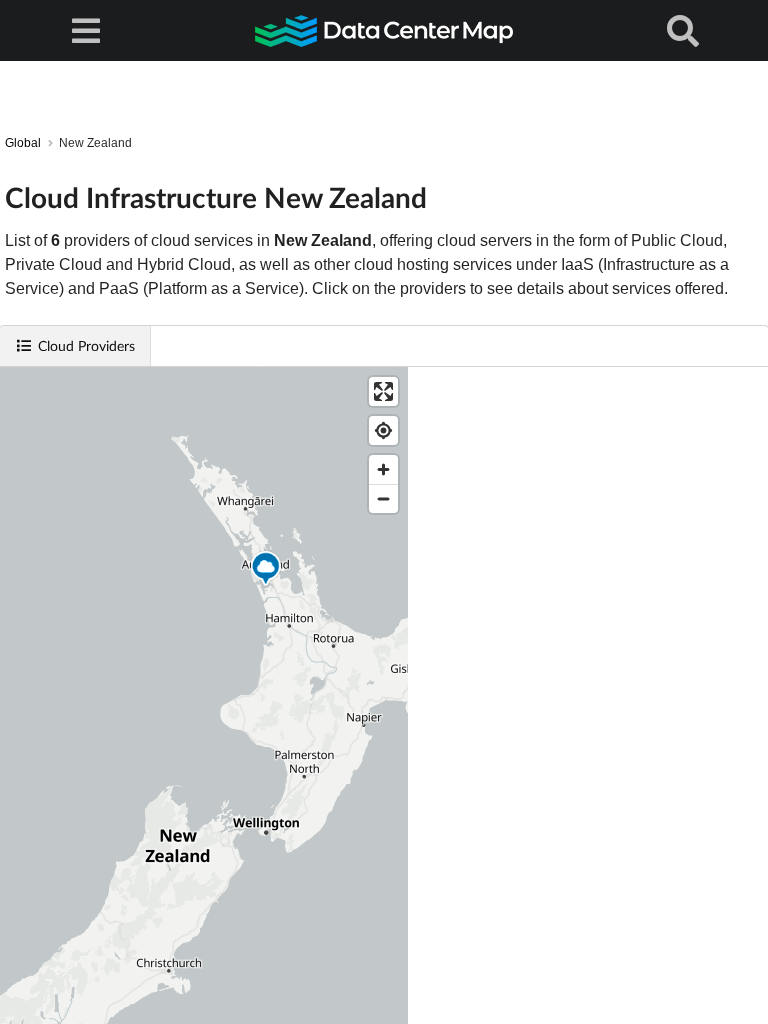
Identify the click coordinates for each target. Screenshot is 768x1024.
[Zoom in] (383, 469)
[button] (266, 570)
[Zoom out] (383, 498)
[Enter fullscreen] (383, 391)
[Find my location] (383, 430)
